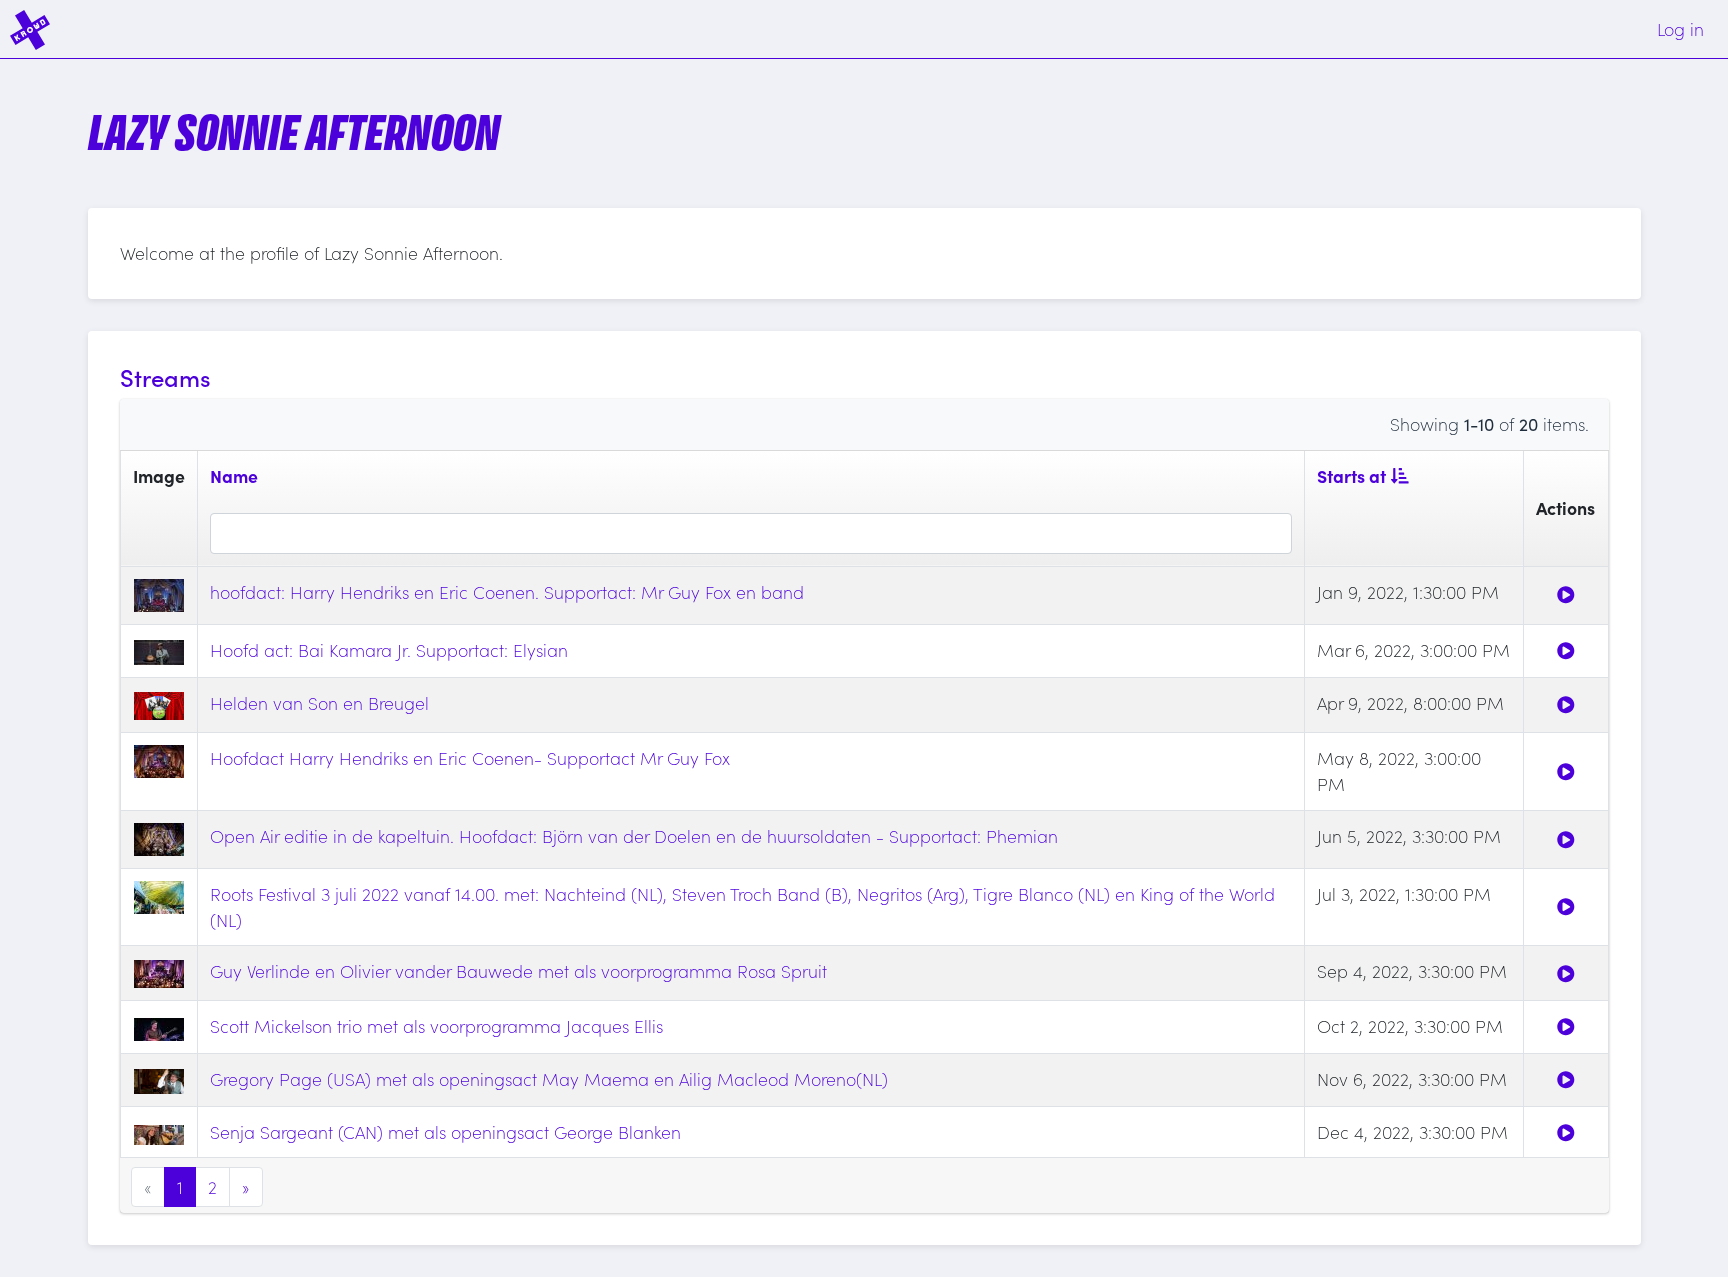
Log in (1680, 28)
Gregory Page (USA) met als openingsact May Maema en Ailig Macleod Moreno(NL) (549, 1078)
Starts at (1351, 475)
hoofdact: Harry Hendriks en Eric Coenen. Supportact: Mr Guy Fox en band (507, 591)
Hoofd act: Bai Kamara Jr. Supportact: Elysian (389, 649)
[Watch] (1566, 594)
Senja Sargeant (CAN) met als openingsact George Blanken (445, 1131)
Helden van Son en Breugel (319, 702)
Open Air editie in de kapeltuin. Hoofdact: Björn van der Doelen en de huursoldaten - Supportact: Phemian (634, 835)
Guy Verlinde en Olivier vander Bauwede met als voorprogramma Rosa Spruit (518, 970)
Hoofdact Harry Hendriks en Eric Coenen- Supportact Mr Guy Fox (470, 757)
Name (234, 475)
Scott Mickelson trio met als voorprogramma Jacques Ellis (436, 1025)
